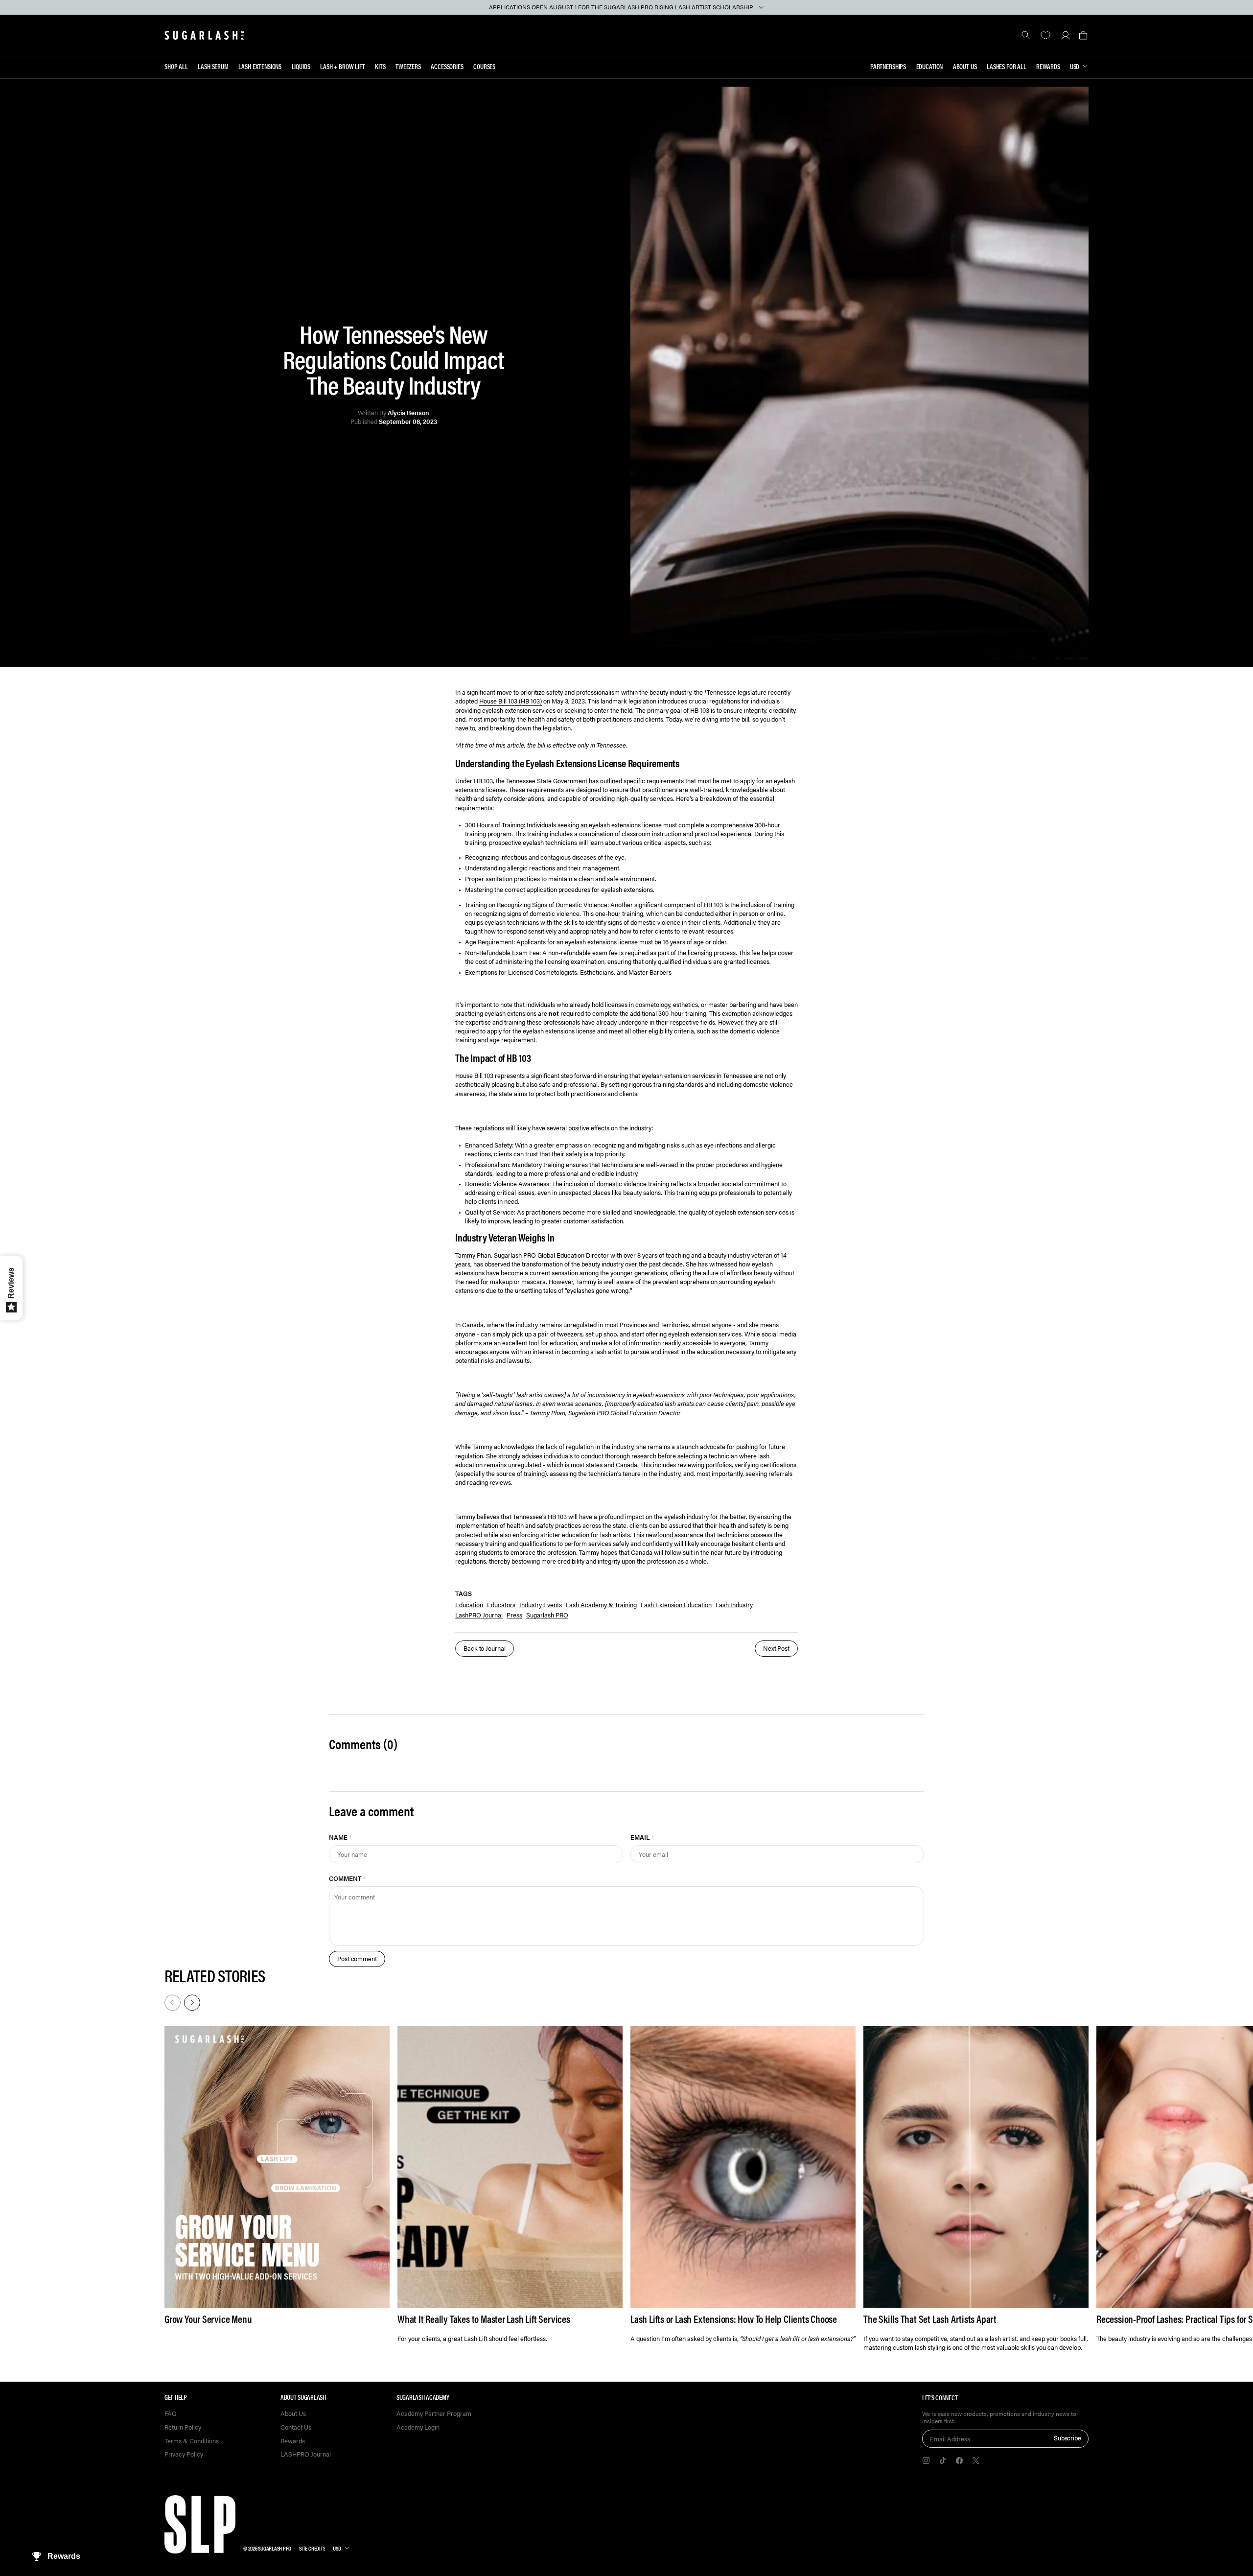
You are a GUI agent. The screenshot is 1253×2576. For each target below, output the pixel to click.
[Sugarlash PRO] (205, 35)
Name (340, 1837)
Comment (348, 1878)
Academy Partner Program (434, 2414)
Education (930, 66)
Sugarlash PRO (547, 1615)
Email (642, 1837)
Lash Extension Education (676, 1604)
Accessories (447, 66)
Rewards (1048, 66)
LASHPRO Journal (306, 2454)
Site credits (312, 2548)
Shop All (176, 66)
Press (514, 1615)
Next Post (776, 1648)
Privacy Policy (184, 2454)
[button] (1083, 35)
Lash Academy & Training (601, 1604)
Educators (501, 1604)
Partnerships (888, 66)
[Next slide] (191, 2002)
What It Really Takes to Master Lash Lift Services (484, 2319)
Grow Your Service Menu (208, 2319)
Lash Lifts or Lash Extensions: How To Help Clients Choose (734, 2319)
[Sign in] (1065, 35)
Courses (484, 66)
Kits (380, 66)
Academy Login (418, 2427)
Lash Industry (734, 1604)
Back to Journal (485, 1648)
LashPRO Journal (479, 1615)
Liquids (301, 66)
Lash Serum (213, 66)
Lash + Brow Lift (343, 66)
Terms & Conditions (192, 2441)
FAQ (171, 2414)
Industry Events (541, 1604)
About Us (965, 66)
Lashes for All (1007, 66)
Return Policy (183, 2427)
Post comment (357, 1958)
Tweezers (408, 66)
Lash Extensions (260, 66)
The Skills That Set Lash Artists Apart (930, 2319)
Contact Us (296, 2427)
